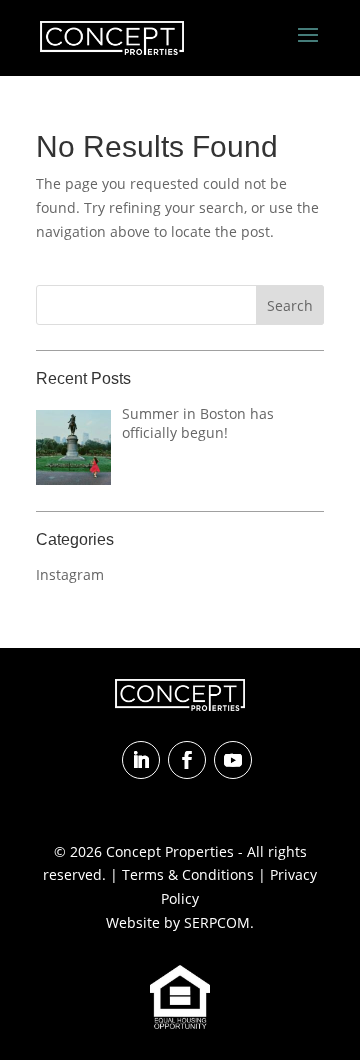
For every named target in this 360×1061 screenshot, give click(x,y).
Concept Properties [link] (170, 851)
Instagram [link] (70, 574)
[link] (112, 36)
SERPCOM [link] (217, 922)
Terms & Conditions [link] (188, 874)
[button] (308, 48)
